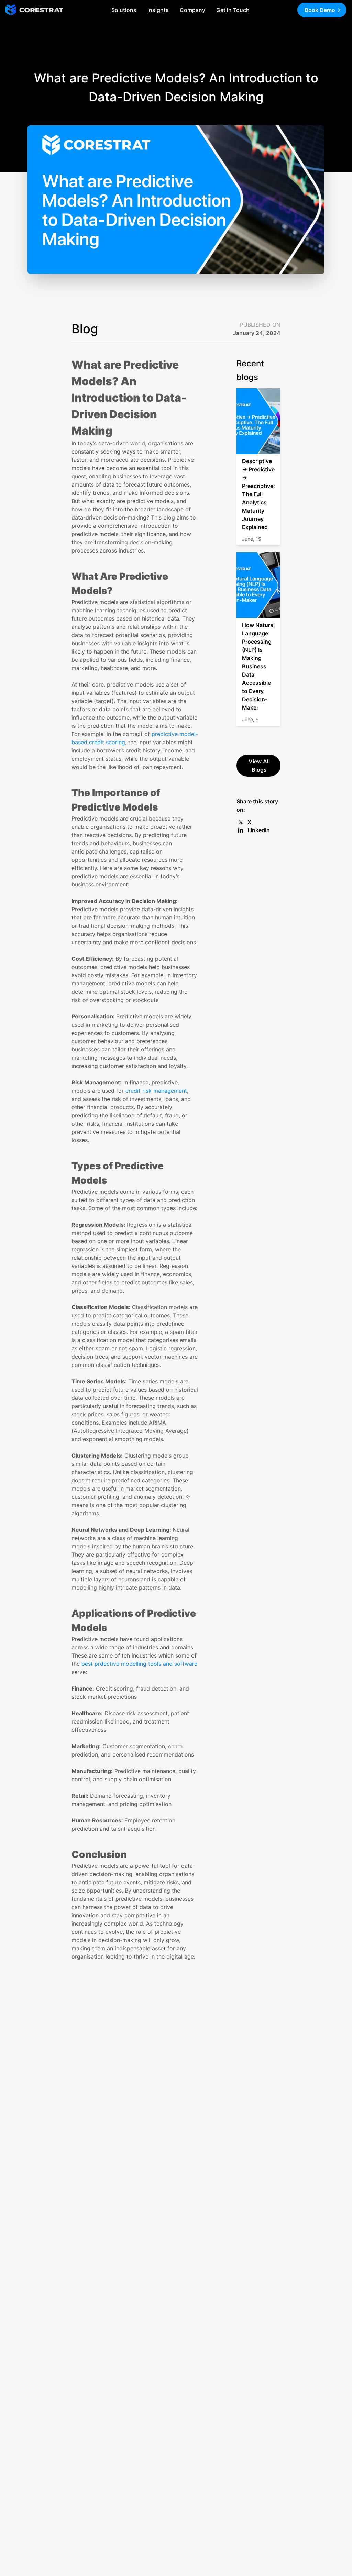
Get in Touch (233, 10)
